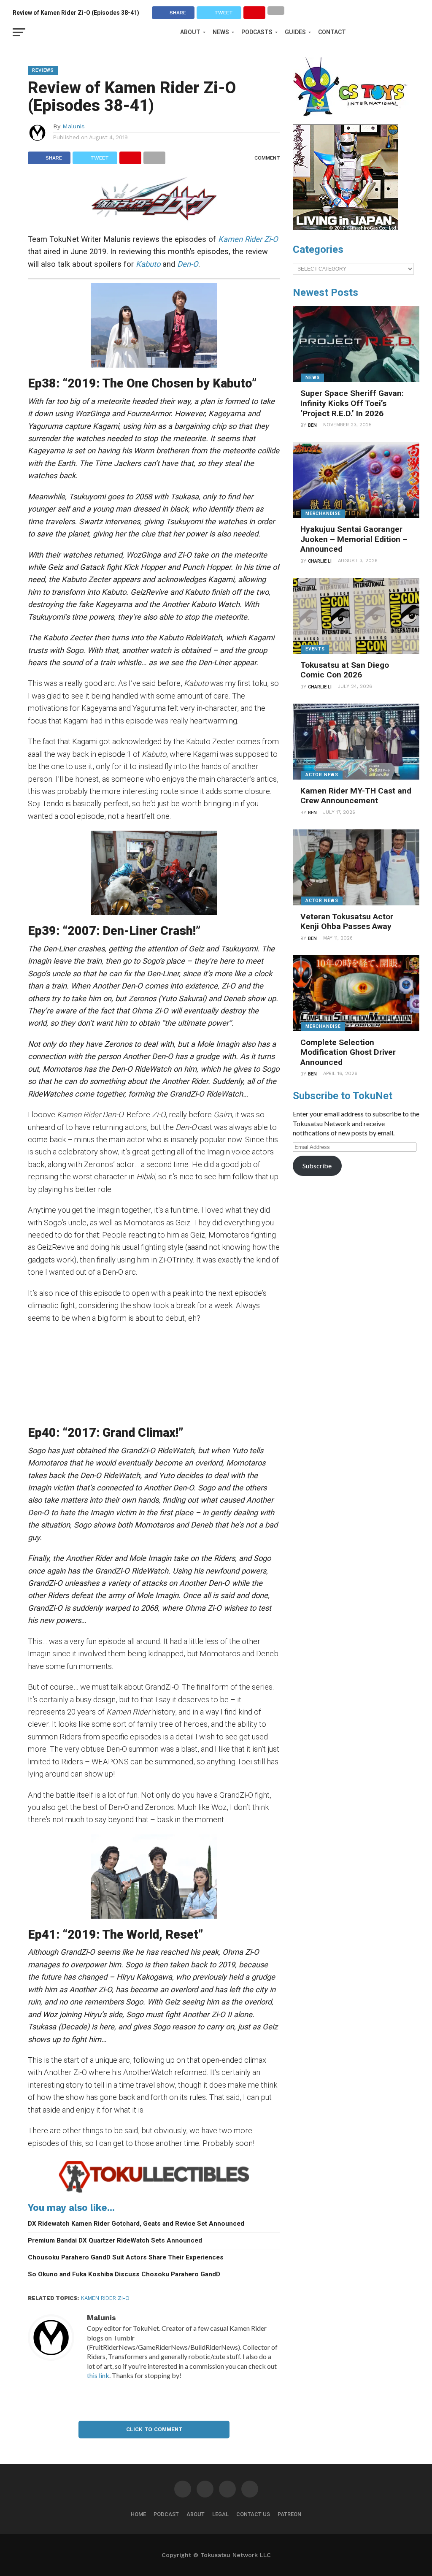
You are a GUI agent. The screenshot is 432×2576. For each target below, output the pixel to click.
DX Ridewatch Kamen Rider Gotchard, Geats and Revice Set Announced (136, 2224)
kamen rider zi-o (105, 2298)
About (190, 32)
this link (98, 2375)
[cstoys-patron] (353, 120)
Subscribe (317, 1166)
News (221, 32)
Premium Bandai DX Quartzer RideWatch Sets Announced (115, 2240)
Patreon (289, 2514)
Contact (332, 32)
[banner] (346, 228)
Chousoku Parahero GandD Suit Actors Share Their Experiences (126, 2257)
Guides (295, 32)
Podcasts (257, 32)
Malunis (74, 126)
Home (138, 2514)
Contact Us (253, 2514)
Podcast (166, 2514)
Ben (312, 425)
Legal (220, 2514)
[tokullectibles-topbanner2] (154, 2192)
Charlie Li (320, 561)
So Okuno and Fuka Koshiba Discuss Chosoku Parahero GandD (124, 2274)
